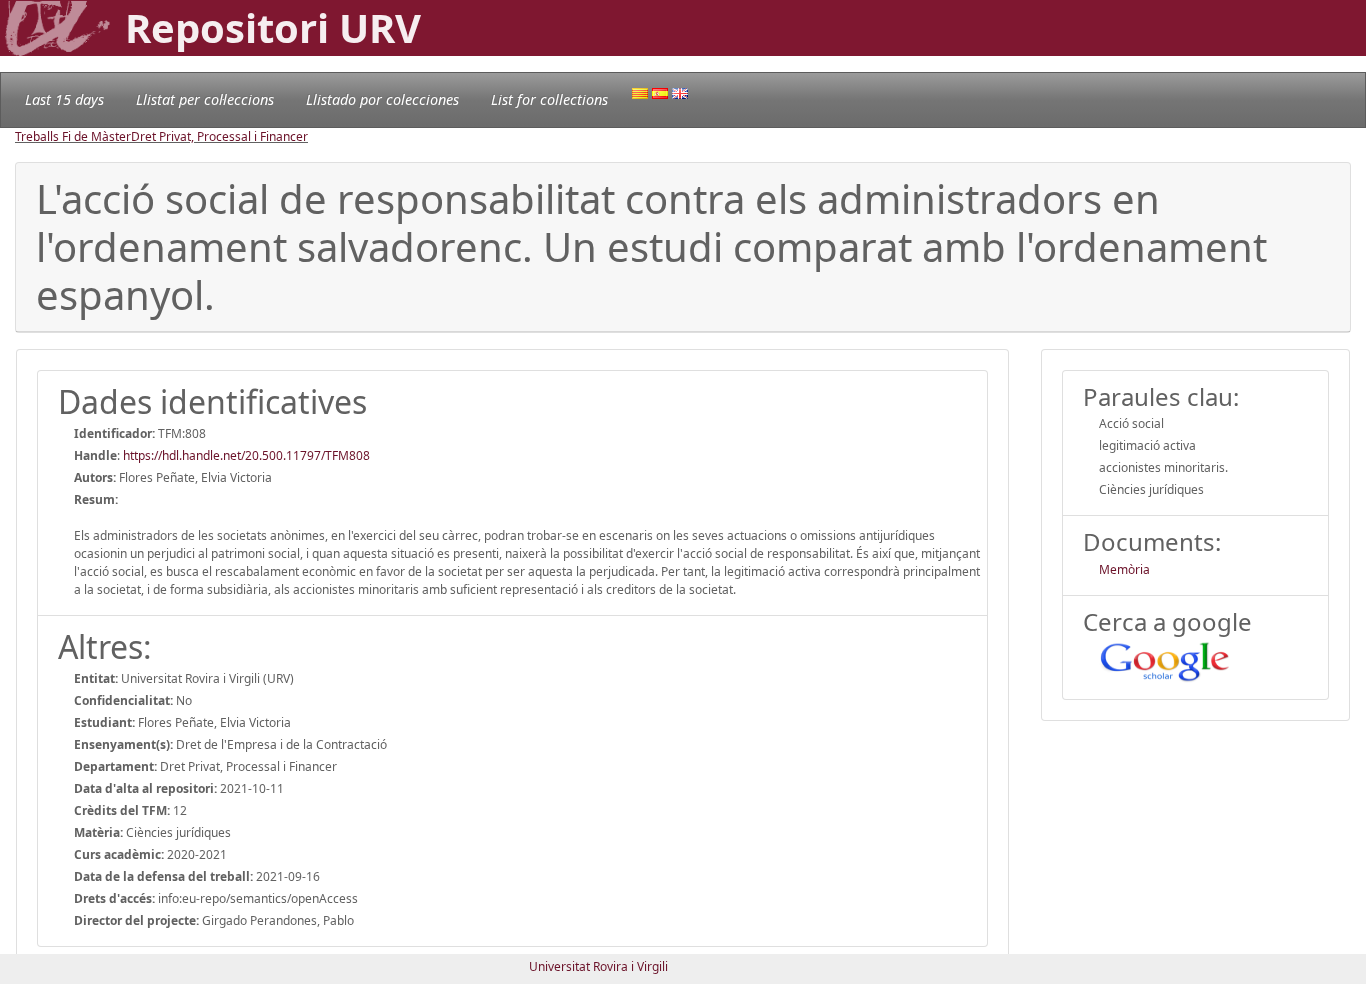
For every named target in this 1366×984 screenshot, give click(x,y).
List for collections (549, 99)
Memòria (1124, 569)
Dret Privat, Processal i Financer (219, 136)
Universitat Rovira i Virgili (598, 966)
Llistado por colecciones (382, 99)
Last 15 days (64, 99)
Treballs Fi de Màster (73, 136)
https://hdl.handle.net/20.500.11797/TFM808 (246, 455)
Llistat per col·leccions (205, 99)
